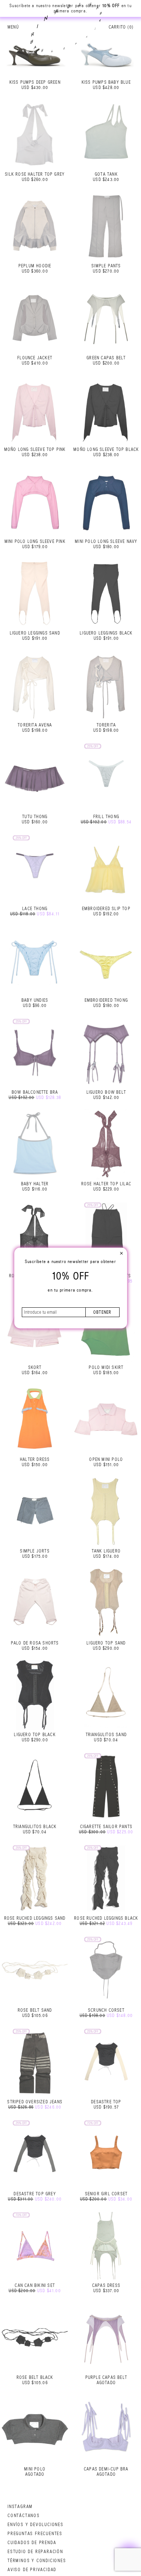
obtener (102, 1312)
